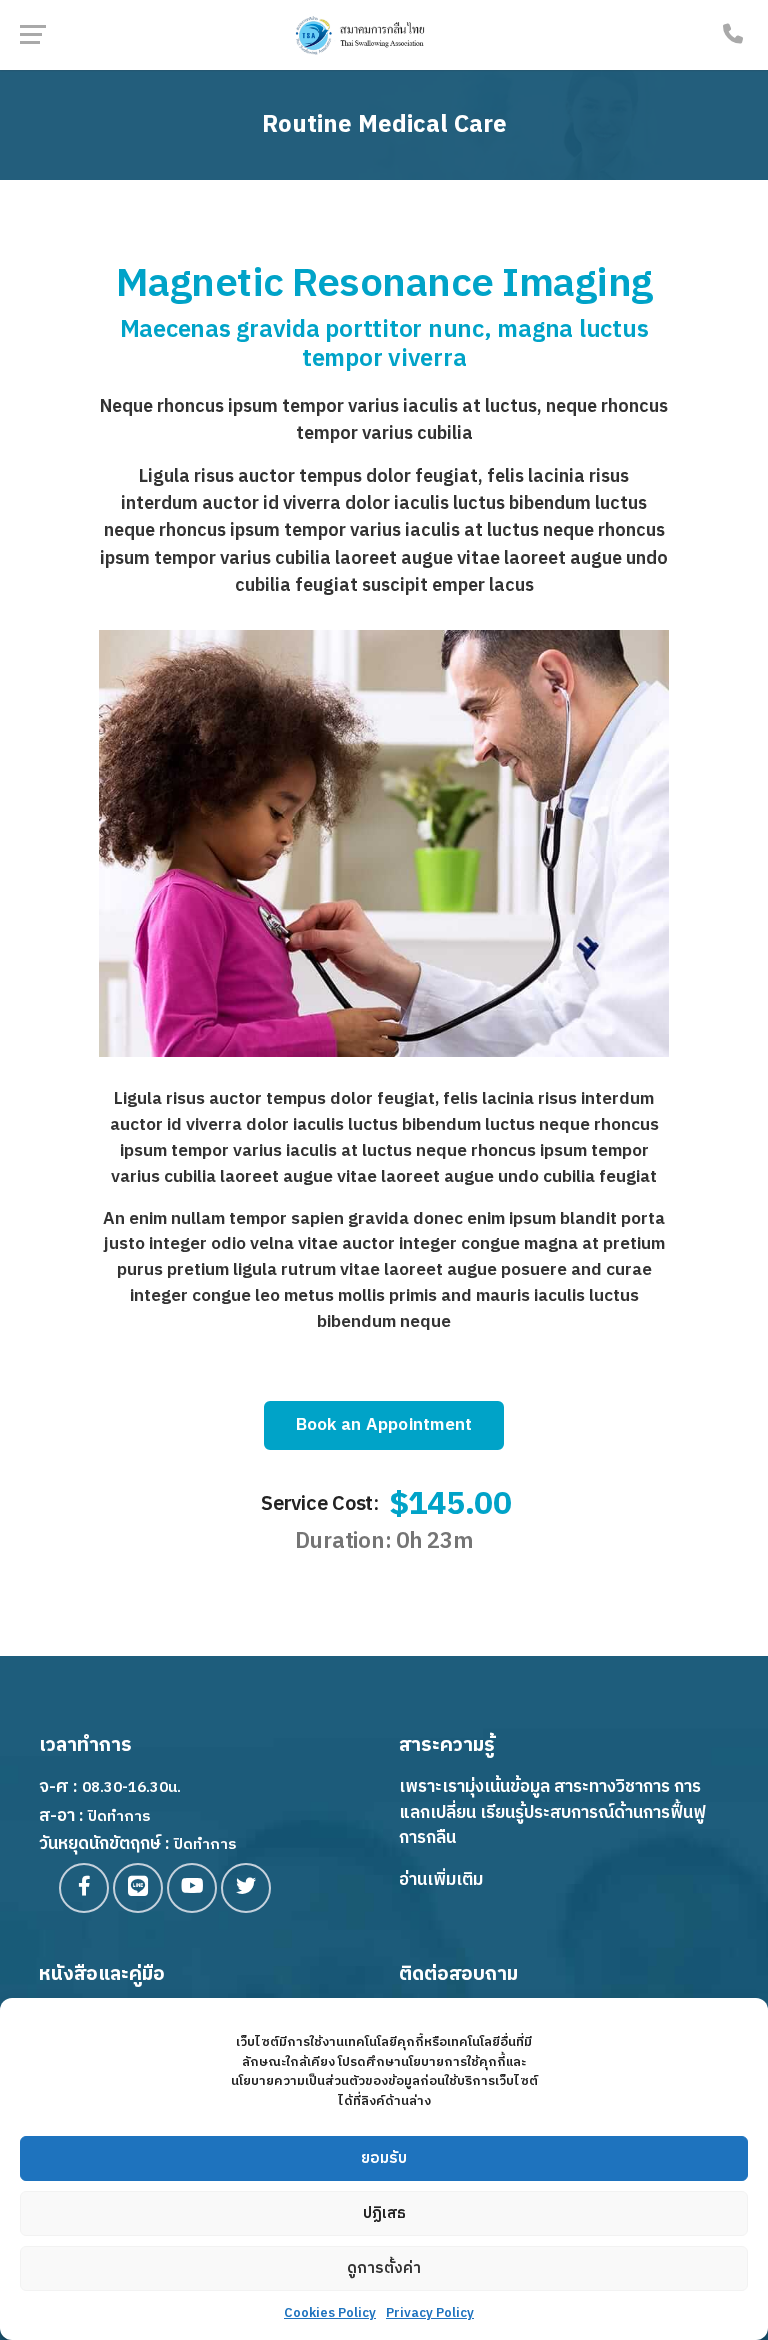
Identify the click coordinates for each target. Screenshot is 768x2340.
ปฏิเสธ (384, 2213)
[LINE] (138, 1888)
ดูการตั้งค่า (384, 2268)
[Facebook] (84, 1888)
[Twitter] (246, 1888)
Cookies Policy (330, 2313)
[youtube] (192, 1888)
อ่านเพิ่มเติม (441, 1880)
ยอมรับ (384, 2158)
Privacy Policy (430, 2313)
